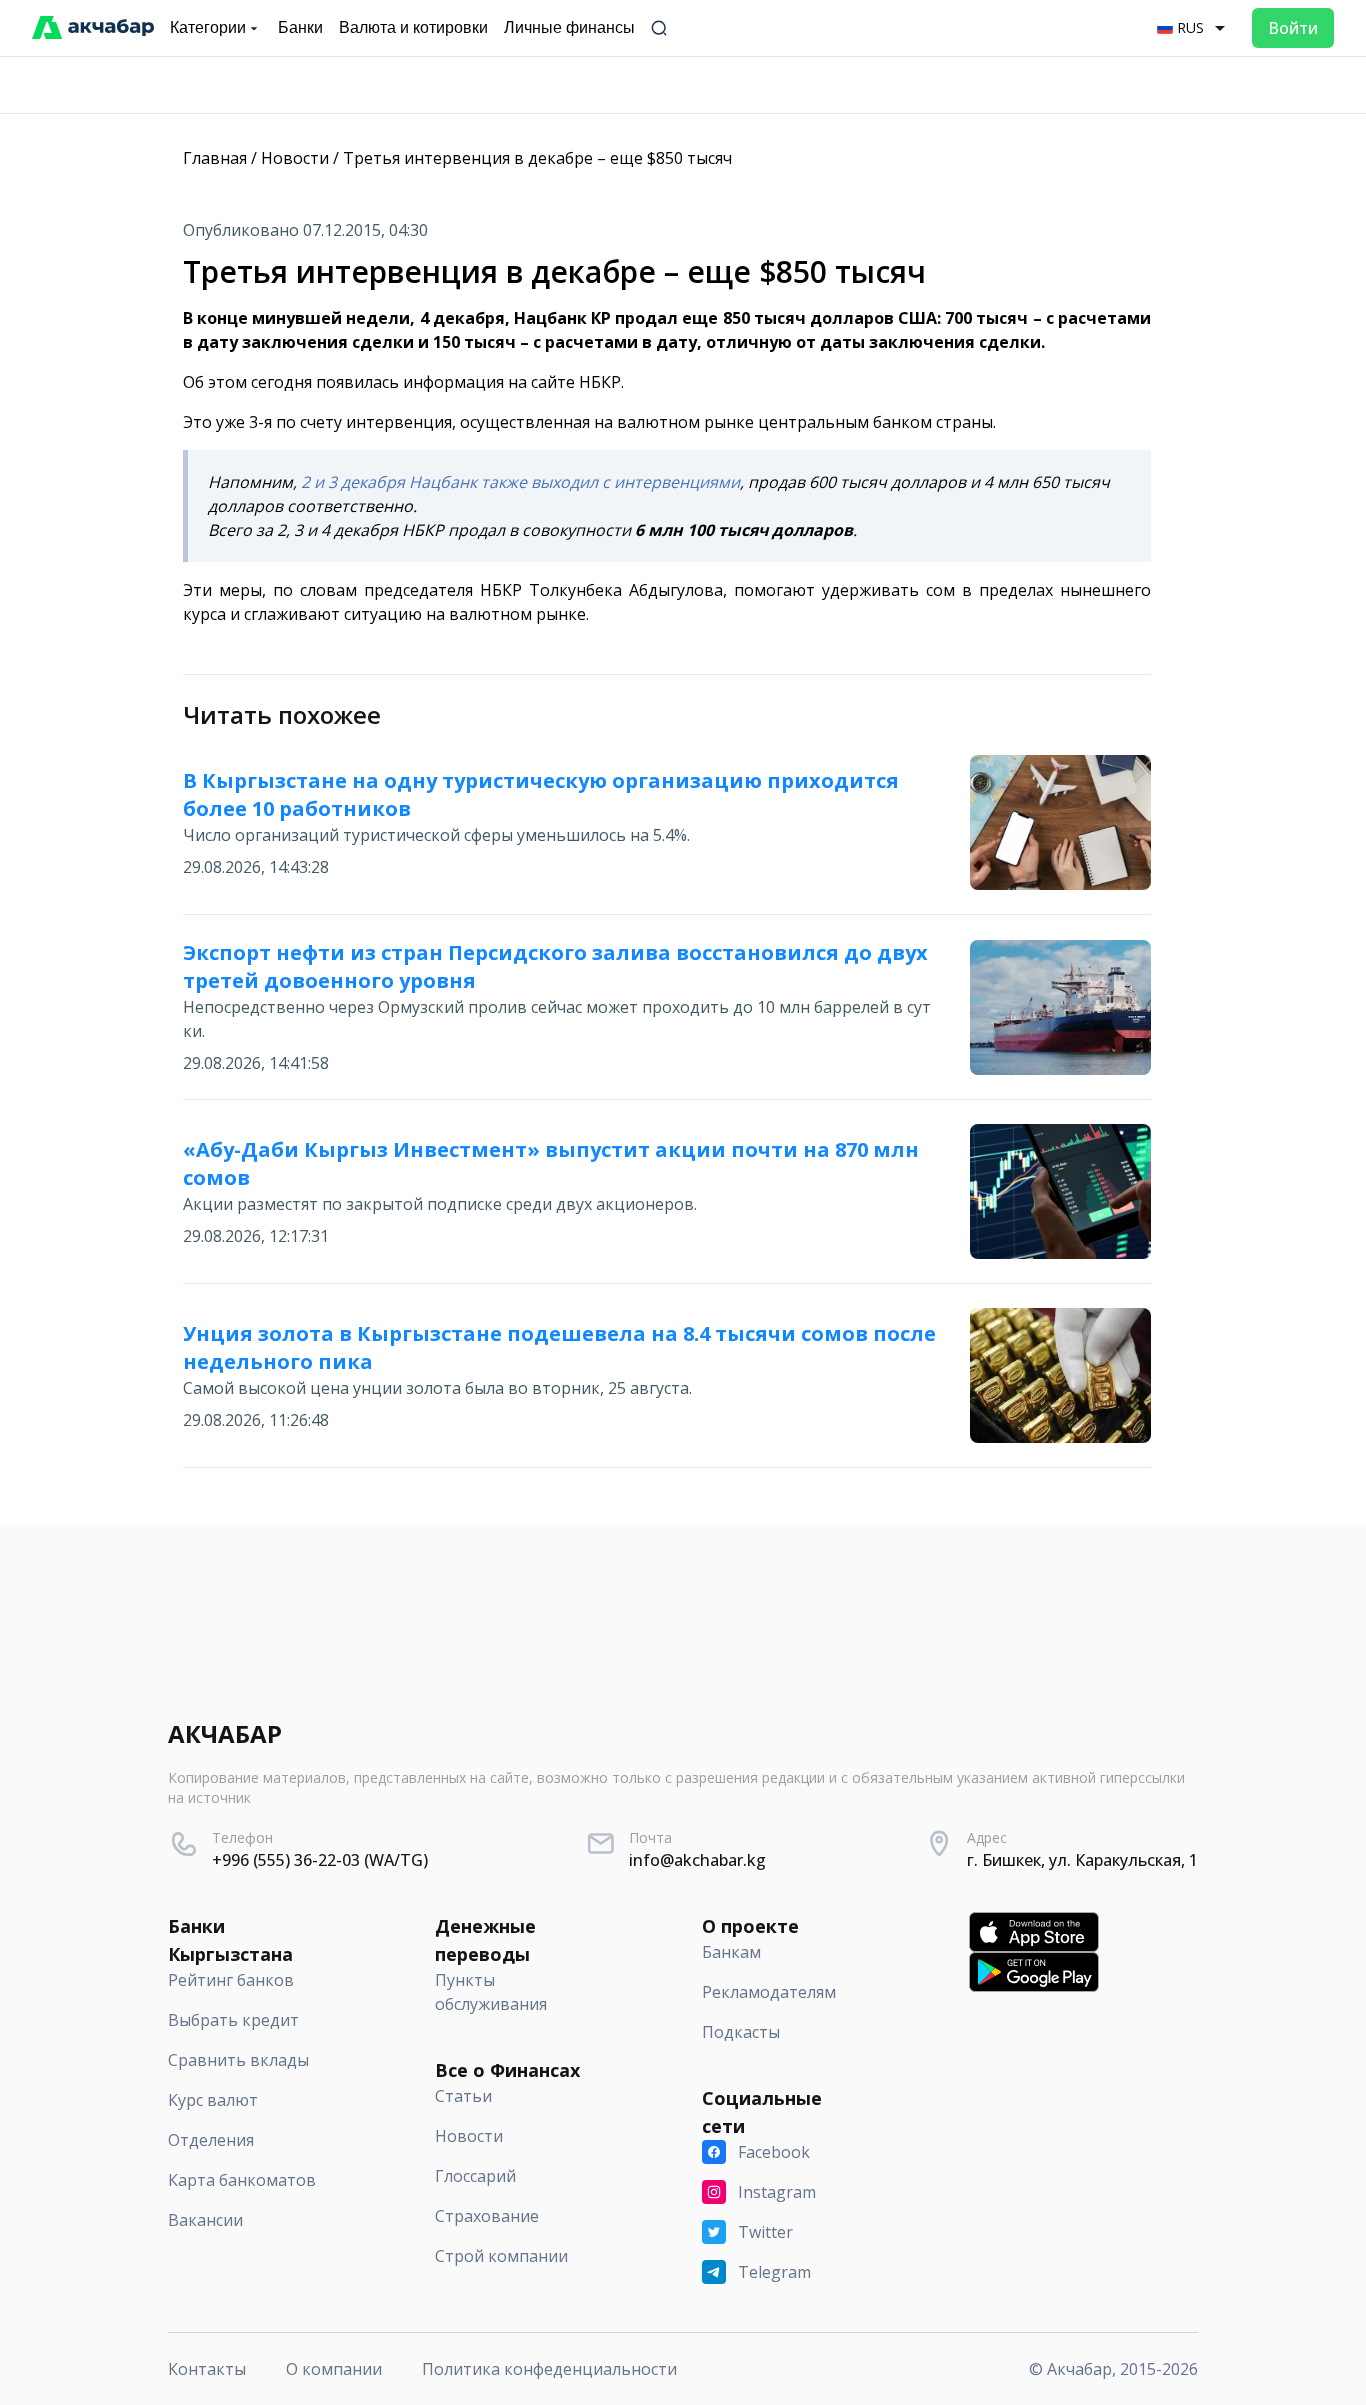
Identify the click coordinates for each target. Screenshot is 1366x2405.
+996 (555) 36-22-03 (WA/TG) (320, 1860)
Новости (295, 158)
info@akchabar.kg (697, 1860)
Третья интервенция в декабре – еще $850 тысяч (537, 158)
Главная (215, 158)
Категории (208, 27)
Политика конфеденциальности (549, 2369)
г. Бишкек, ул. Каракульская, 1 (1082, 1860)
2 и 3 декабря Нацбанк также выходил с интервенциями (520, 482)
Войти (1293, 28)
